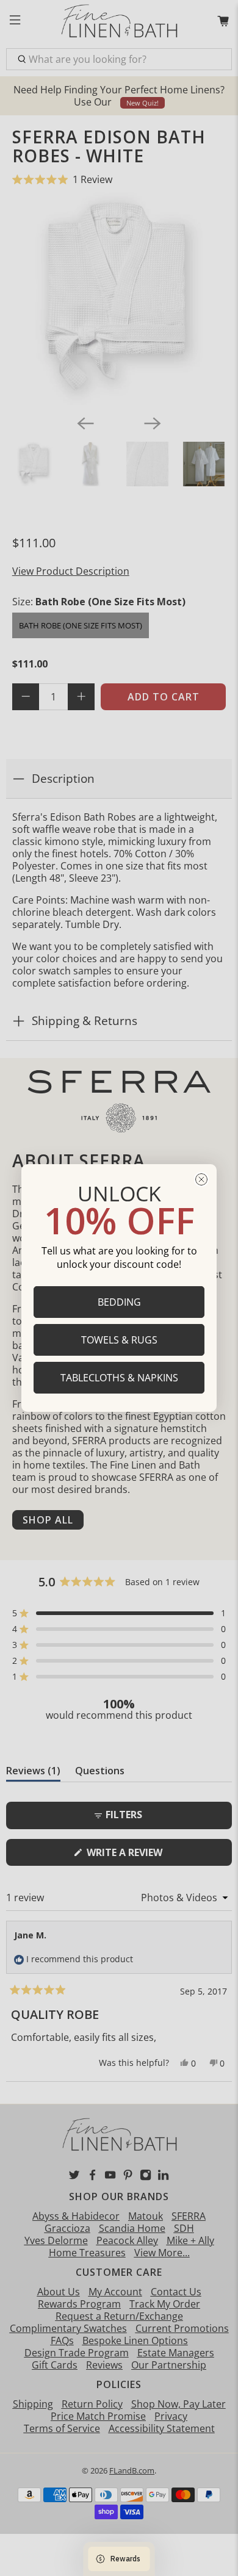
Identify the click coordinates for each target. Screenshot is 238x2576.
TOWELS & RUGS (119, 1340)
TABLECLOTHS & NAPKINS (119, 1378)
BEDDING (119, 1302)
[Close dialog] (201, 1179)
